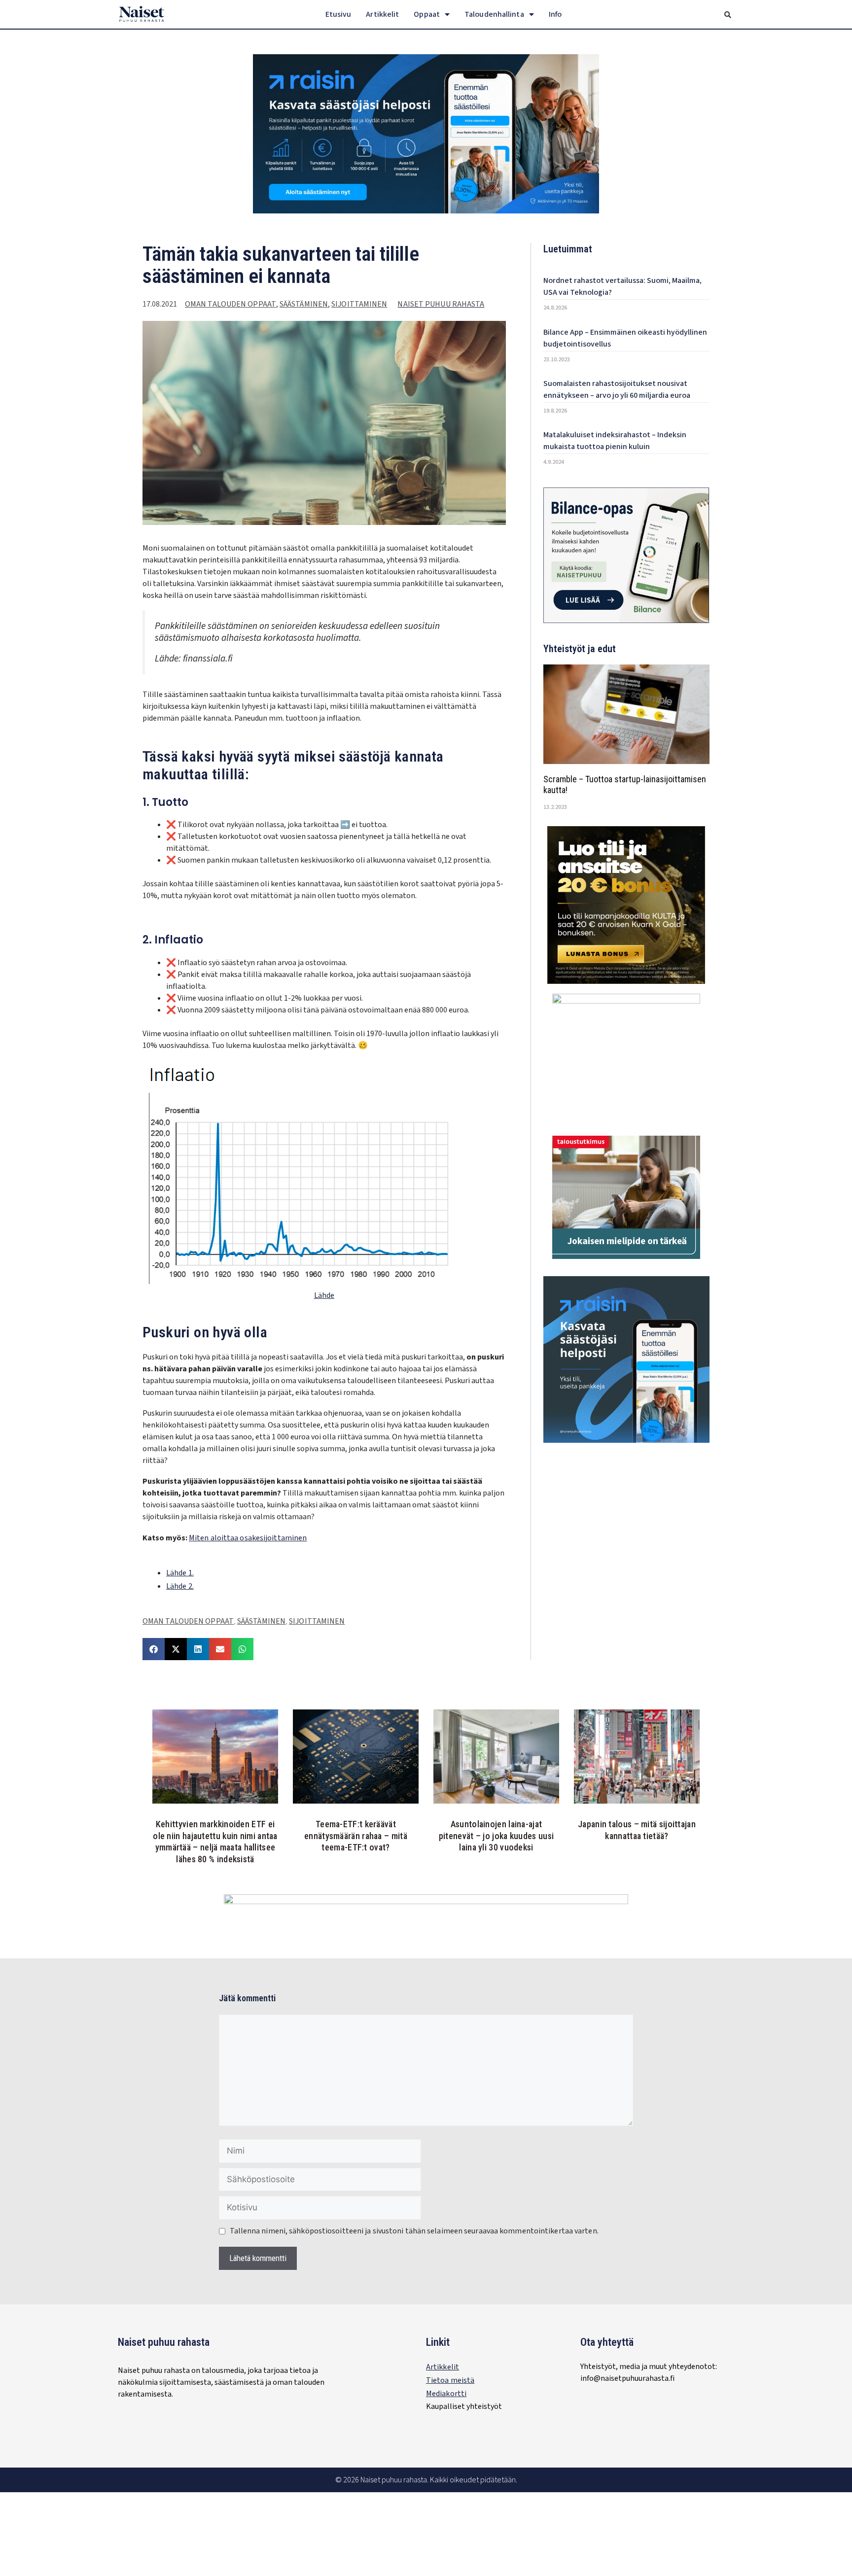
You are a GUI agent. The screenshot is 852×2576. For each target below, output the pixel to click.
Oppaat (427, 14)
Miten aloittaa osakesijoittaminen (248, 1538)
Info (555, 14)
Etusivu (338, 14)
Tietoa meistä (450, 2380)
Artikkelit (382, 14)
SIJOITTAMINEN (359, 304)
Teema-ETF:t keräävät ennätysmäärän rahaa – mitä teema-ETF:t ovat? (356, 1836)
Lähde (324, 1295)
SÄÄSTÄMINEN (304, 304)
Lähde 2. (180, 1586)
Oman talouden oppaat (231, 304)
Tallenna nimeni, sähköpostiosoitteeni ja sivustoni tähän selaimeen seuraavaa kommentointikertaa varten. (414, 2231)
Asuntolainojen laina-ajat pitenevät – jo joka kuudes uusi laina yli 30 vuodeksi (496, 1836)
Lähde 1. (180, 1573)
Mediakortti (446, 2394)
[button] (728, 15)
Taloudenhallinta (494, 14)
